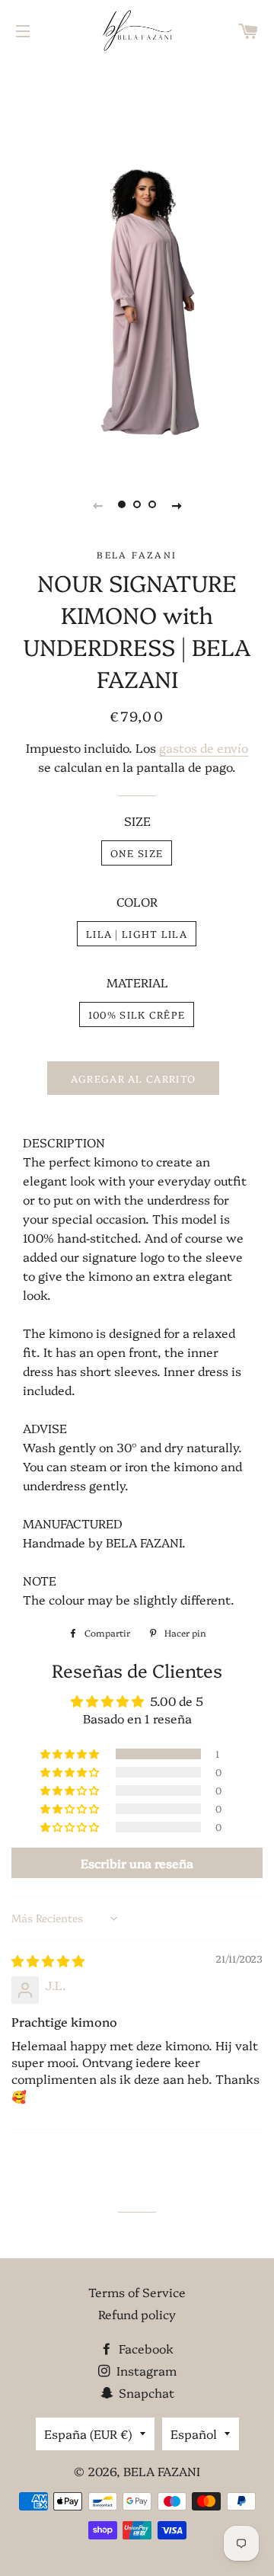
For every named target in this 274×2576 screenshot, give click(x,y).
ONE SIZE (137, 853)
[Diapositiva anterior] (97, 504)
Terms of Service (137, 2292)
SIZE (137, 821)
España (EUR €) (88, 2434)
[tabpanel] (137, 263)
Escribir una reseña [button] (137, 1863)
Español (194, 2434)
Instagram (145, 2370)
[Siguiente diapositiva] (177, 504)
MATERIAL (137, 982)
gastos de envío (204, 747)
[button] (71, 1754)
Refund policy (137, 2314)
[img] (48, 1960)
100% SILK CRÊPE (137, 1014)
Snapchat (145, 2392)
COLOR (137, 901)
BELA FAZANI (162, 2471)
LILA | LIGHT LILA (137, 933)
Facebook (145, 2348)
